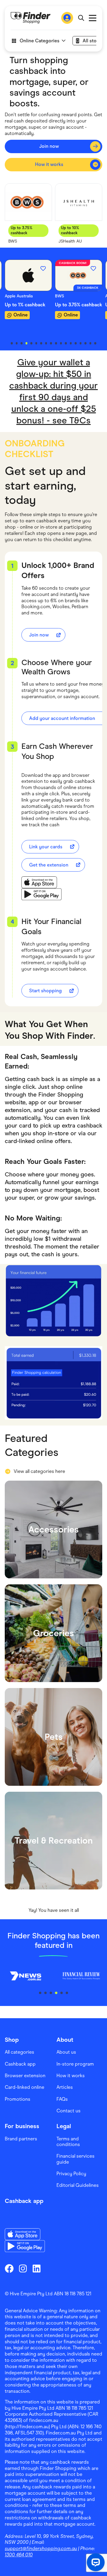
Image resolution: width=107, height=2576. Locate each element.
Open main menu (93, 18)
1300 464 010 (19, 2555)
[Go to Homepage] (31, 18)
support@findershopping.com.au (41, 2548)
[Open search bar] (81, 18)
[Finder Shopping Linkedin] (37, 2268)
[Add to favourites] (43, 268)
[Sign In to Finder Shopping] (67, 18)
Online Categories (40, 41)
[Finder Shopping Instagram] (23, 2268)
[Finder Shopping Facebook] (9, 2268)
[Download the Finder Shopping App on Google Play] (41, 894)
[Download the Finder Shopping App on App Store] (41, 882)
